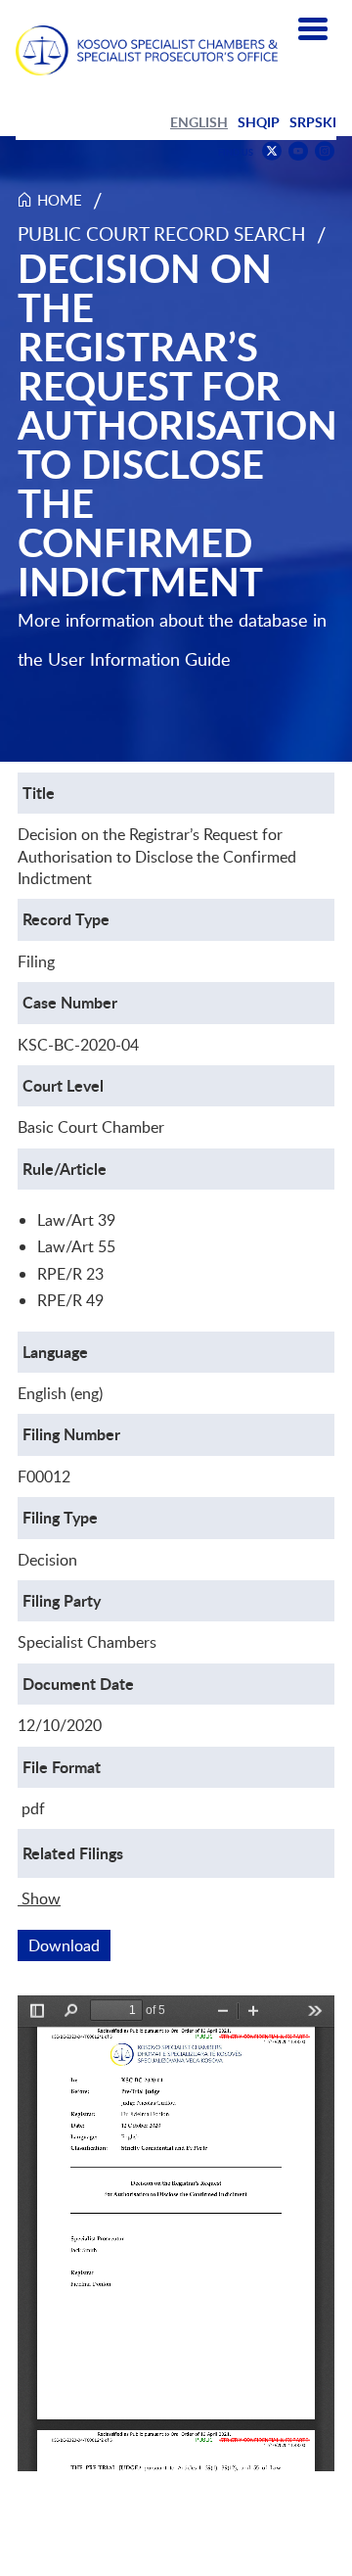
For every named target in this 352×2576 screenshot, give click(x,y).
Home (60, 200)
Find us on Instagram (325, 151)
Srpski (313, 122)
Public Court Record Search (162, 234)
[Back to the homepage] (147, 50)
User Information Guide (139, 659)
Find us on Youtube (298, 151)
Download (69, 1945)
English (199, 122)
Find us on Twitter (272, 151)
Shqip (259, 122)
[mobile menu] (313, 29)
